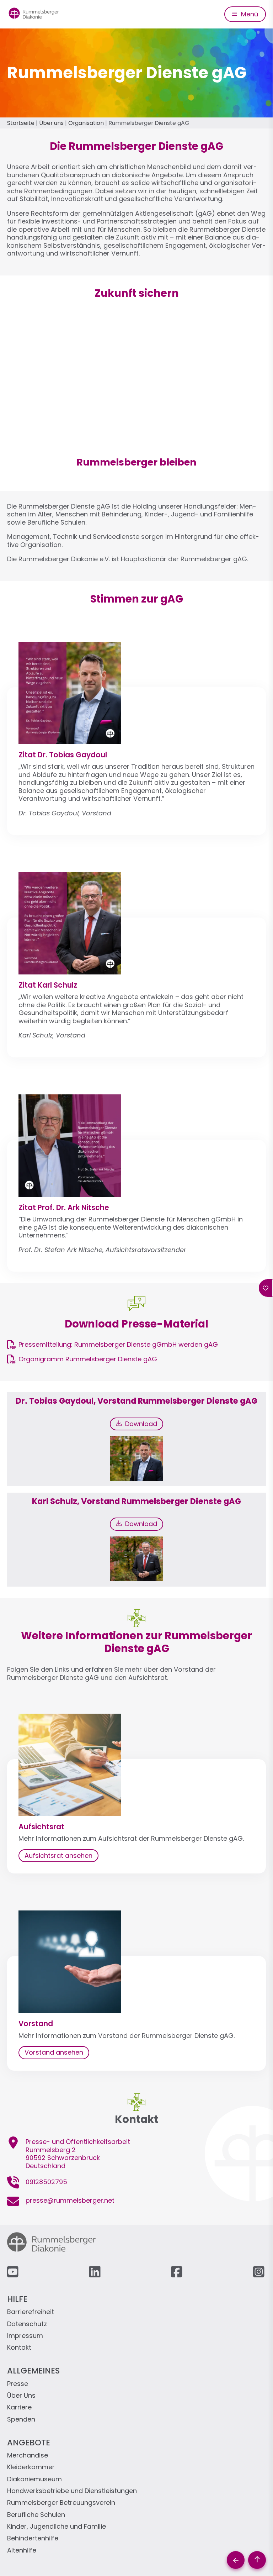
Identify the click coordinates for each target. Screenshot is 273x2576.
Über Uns (21, 2396)
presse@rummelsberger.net (70, 2200)
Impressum (25, 2336)
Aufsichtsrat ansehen (58, 1855)
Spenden (21, 2420)
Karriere (19, 2407)
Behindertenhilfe (33, 2538)
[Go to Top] (257, 2560)
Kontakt (19, 2348)
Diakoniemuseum (34, 2479)
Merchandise (28, 2456)
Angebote (29, 2443)
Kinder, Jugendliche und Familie (57, 2527)
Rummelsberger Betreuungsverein (61, 2503)
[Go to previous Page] (236, 2560)
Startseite (21, 123)
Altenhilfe (22, 2551)
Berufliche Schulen (36, 2515)
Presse (18, 2384)
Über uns (51, 123)
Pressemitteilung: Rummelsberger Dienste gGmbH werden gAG (118, 1344)
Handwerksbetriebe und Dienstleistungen (72, 2491)
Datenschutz (27, 2324)
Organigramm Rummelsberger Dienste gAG (88, 1359)
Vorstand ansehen (54, 2052)
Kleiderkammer (31, 2467)
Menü (249, 14)
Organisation (86, 123)
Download (139, 1424)
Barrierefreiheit (31, 2312)
